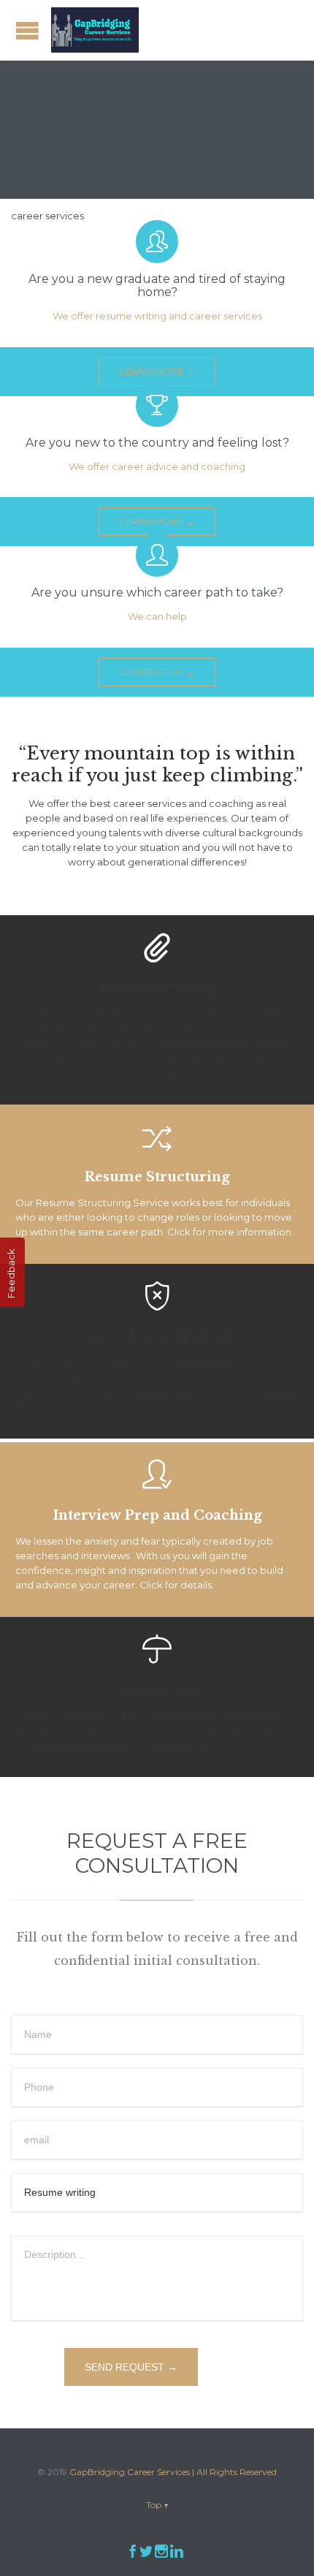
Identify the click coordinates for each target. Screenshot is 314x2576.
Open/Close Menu (27, 30)
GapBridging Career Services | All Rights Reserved (173, 2472)
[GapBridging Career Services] (95, 30)
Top (154, 2505)
